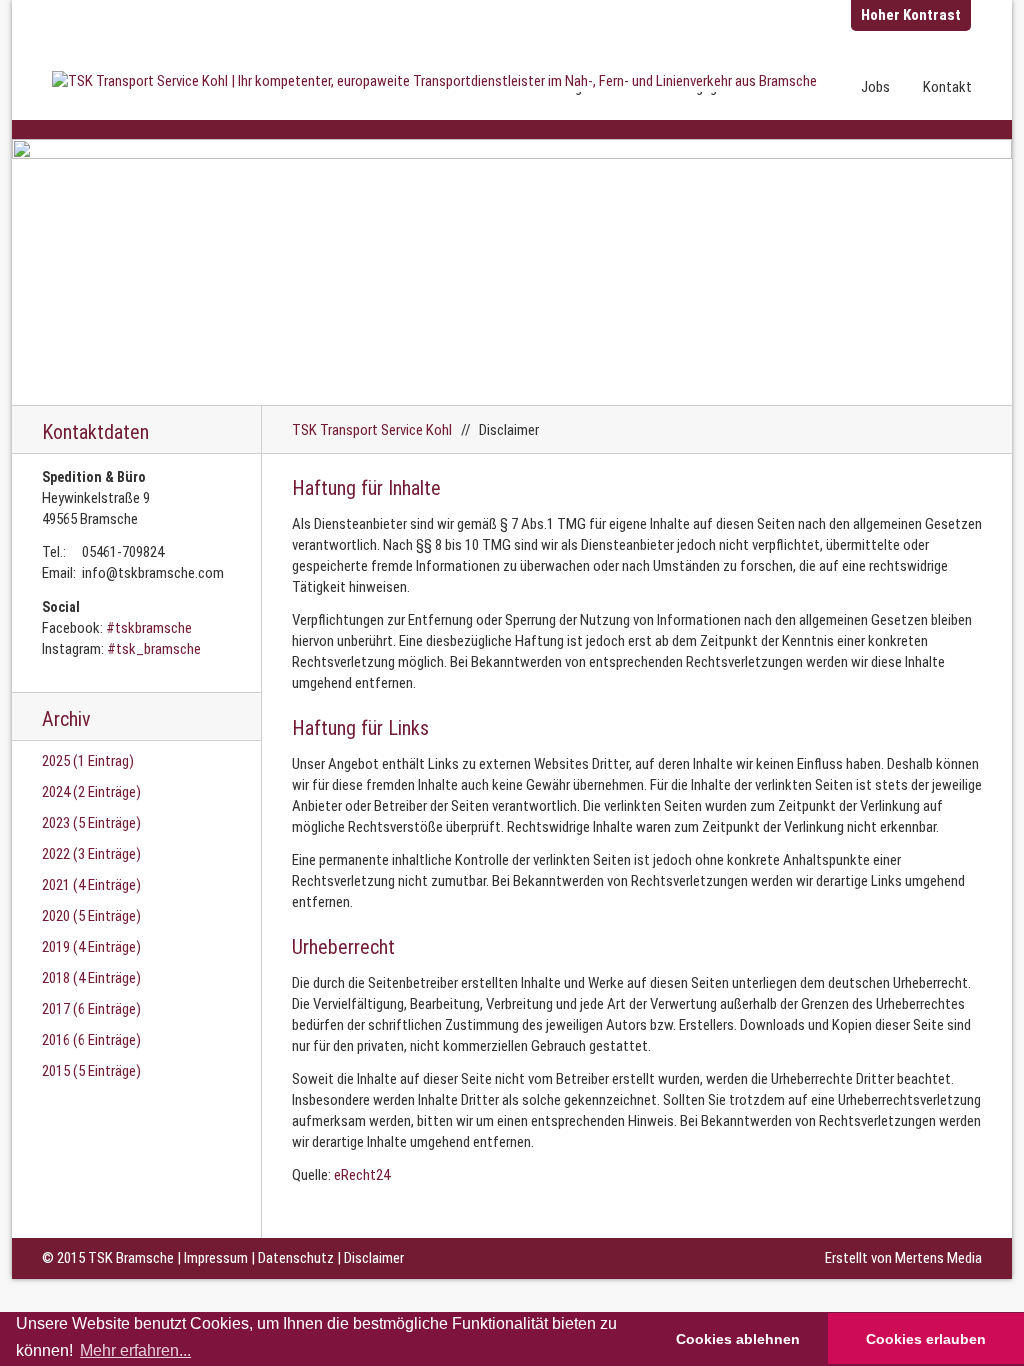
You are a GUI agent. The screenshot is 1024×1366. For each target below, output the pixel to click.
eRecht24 (362, 1175)
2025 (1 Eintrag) (88, 761)
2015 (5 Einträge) (91, 1071)
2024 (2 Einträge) (91, 792)
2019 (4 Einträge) (91, 947)
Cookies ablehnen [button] (738, 1339)
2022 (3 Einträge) (91, 854)
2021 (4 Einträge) (91, 885)
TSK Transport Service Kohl (372, 430)
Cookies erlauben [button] (926, 1339)
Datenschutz (296, 1258)
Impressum (216, 1258)
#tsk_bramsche (154, 649)
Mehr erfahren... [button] (135, 1350)
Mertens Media (938, 1258)
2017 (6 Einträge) (91, 1009)
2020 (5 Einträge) (91, 916)
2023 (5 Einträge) (91, 823)
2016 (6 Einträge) (91, 1040)
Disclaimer (374, 1258)
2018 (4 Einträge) (91, 978)
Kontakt (947, 87)
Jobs (875, 87)
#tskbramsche (149, 628)
